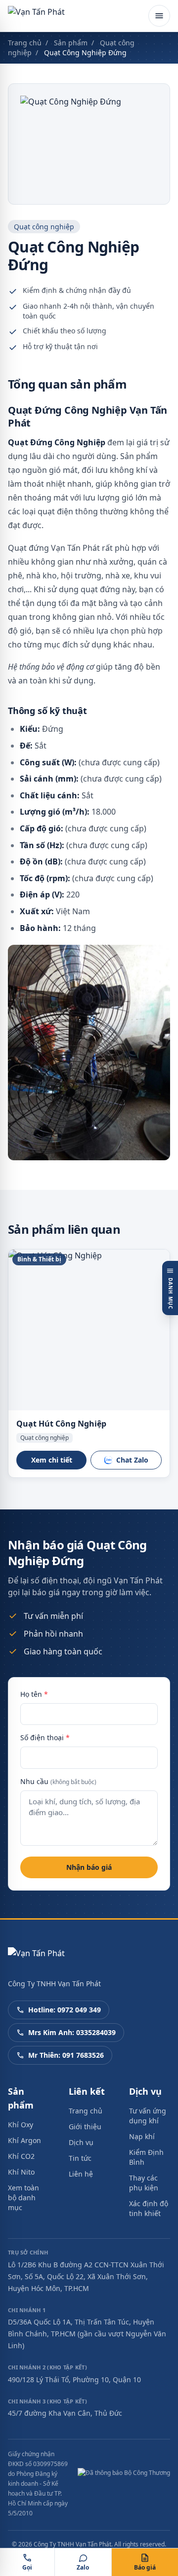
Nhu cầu (58, 1781)
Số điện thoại (45, 1737)
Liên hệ (81, 2174)
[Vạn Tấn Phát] (36, 16)
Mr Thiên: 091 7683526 (66, 2055)
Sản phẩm (71, 43)
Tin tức (80, 2158)
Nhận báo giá (89, 1867)
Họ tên (34, 1694)
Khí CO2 (21, 2156)
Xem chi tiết (52, 1460)
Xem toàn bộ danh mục (23, 2198)
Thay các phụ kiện (144, 2183)
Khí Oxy (21, 2125)
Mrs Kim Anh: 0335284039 (72, 2032)
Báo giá (145, 2567)
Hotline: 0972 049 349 (65, 2010)
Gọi (27, 2567)
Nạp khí (142, 2136)
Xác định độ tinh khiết (149, 2208)
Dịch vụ (81, 2142)
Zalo (83, 2567)
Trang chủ (25, 43)
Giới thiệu (85, 2127)
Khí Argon (24, 2140)
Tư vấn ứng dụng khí (148, 2116)
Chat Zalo (132, 1460)
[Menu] (159, 16)
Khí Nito (21, 2172)
